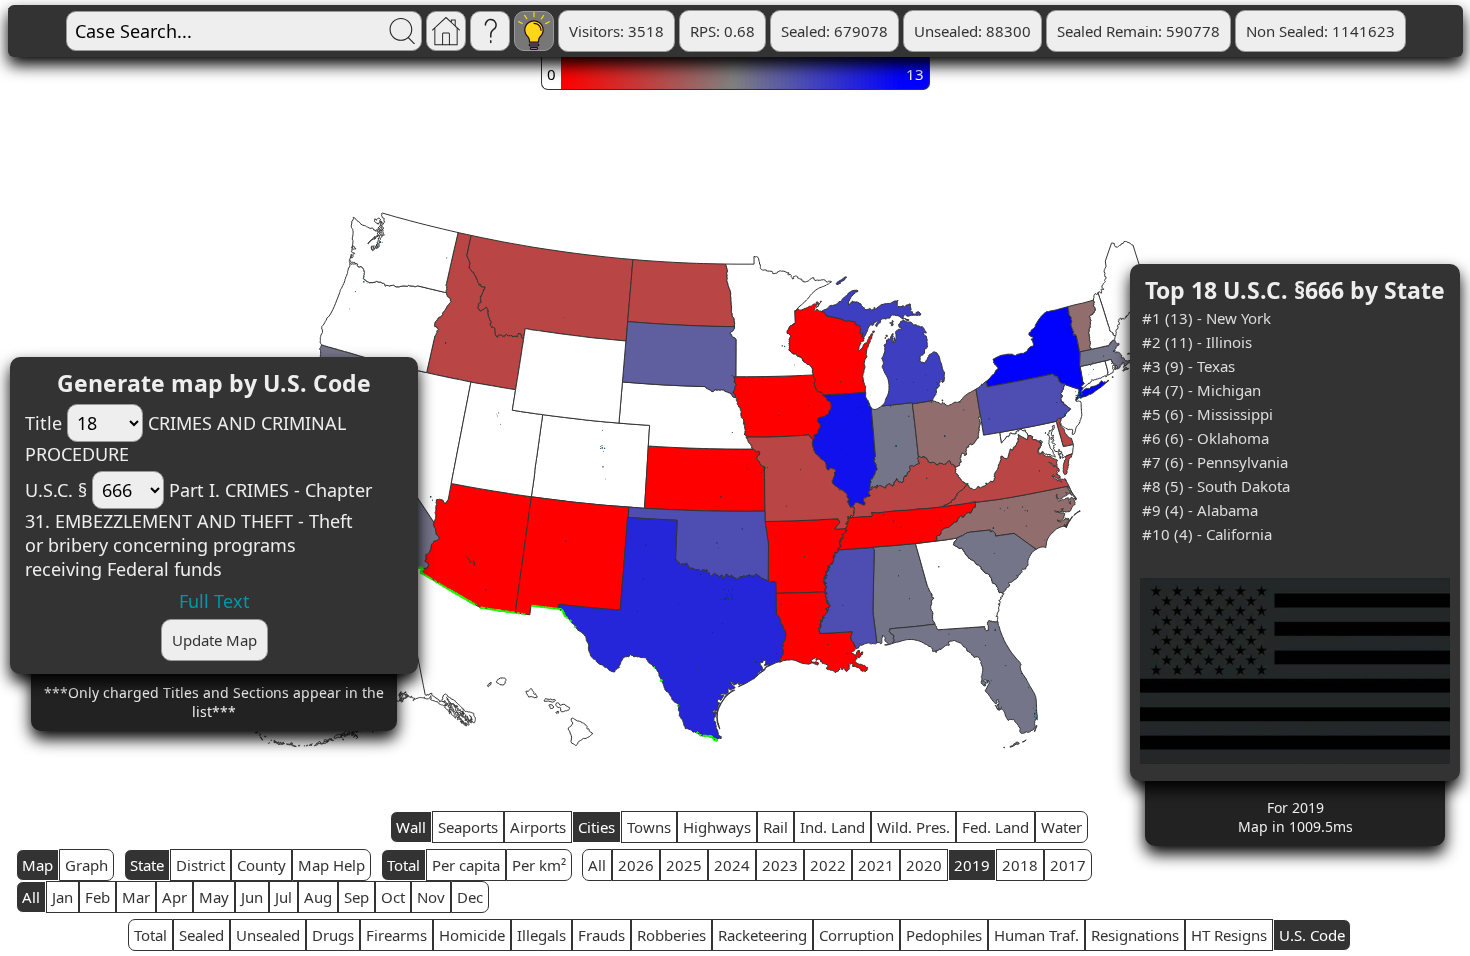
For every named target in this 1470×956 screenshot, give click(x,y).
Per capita (466, 865)
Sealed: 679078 (834, 31)
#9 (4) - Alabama (1200, 510)
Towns (649, 827)
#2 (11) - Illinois (1197, 342)
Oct (393, 897)
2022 (828, 865)
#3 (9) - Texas (1188, 366)
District (200, 865)
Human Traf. (1036, 935)
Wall (411, 827)
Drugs (333, 935)
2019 (972, 865)
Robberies (671, 935)
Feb (97, 897)
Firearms (396, 935)
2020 (924, 865)
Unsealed (268, 935)
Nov (431, 897)
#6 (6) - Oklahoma (1205, 438)
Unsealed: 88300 (972, 31)
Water (1061, 827)
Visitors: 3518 (616, 31)
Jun (252, 897)
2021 (876, 865)
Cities (596, 827)
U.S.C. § (56, 490)
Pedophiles (944, 935)
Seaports (468, 827)
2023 (780, 865)
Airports (538, 827)
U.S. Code (1312, 935)
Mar (136, 897)
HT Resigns (1229, 935)
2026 (636, 865)
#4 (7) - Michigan (1201, 390)
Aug (318, 897)
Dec (470, 897)
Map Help (331, 865)
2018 (1020, 865)
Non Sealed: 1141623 (1320, 31)
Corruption (856, 935)
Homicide (472, 935)
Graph (86, 865)
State (147, 865)
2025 (684, 865)
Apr (174, 897)
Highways (717, 827)
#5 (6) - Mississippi (1207, 414)
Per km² (539, 865)
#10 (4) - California (1207, 534)
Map (37, 865)
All (597, 865)
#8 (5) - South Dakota (1216, 486)
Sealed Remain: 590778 (1138, 31)
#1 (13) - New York (1206, 318)
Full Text (214, 601)
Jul (283, 897)
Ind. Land (832, 827)
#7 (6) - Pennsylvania (1215, 462)
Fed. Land (995, 827)
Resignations (1135, 935)
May (214, 897)
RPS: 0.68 (722, 31)
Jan (62, 897)
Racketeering (762, 935)
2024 (732, 865)
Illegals (541, 935)
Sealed (201, 935)
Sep (356, 897)
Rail (775, 827)
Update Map (214, 640)
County (261, 865)
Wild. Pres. (913, 827)
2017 (1068, 865)
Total (403, 865)
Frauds (601, 935)
